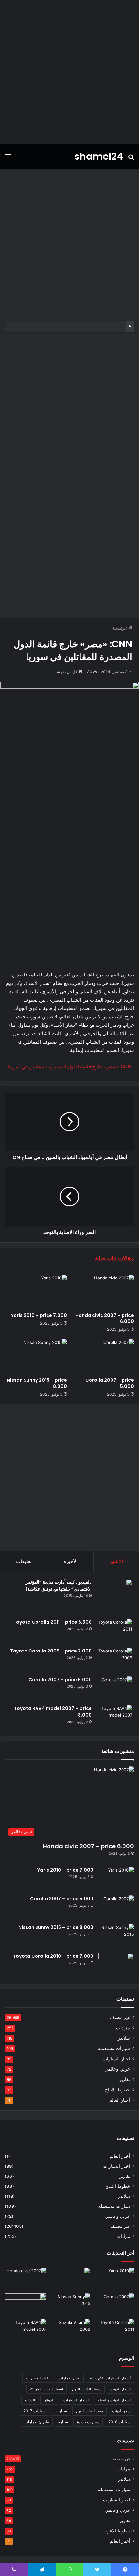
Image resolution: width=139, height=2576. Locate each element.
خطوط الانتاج (118, 2090)
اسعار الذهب (120, 2389)
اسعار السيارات (76, 2400)
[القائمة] (8, 159)
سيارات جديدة (88, 2422)
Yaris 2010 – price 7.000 (39, 1315)
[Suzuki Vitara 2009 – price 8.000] (69, 2331)
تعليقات (24, 1561)
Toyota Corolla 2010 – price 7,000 (53, 1956)
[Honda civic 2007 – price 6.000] (103, 1292)
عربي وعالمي (117, 2069)
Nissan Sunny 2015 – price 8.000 (37, 1383)
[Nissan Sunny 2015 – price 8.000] (36, 1357)
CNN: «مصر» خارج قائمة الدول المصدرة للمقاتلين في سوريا (70, 1067)
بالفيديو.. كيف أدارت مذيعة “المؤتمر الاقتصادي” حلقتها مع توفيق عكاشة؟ (59, 1586)
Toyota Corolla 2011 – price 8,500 (53, 1622)
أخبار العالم (120, 2100)
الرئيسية (120, 628)
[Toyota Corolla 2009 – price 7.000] (114, 1660)
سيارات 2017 (34, 2411)
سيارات (61, 2411)
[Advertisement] (69, 72)
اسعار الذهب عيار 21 (46, 2389)
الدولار (49, 2400)
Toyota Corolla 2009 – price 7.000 (51, 1651)
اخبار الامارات (69, 2378)
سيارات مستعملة (114, 2048)
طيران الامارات (37, 2422)
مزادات (123, 2028)
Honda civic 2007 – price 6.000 (105, 1318)
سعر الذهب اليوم (90, 2411)
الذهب (30, 2400)
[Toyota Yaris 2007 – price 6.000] (69, 2279)
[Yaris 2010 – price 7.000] (36, 1292)
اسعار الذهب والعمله (114, 2400)
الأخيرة (71, 1561)
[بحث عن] (131, 159)
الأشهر (116, 1561)
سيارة (63, 2422)
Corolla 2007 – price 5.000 (110, 1383)
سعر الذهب (121, 2411)
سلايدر (124, 2038)
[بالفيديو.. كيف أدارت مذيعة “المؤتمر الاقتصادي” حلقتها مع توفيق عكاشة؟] (114, 1597)
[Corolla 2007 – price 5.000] (103, 1357)
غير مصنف (120, 2017)
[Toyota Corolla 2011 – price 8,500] (114, 1631)
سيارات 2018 (119, 2422)
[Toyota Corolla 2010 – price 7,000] (116, 1965)
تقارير (124, 2079)
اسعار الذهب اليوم (87, 2389)
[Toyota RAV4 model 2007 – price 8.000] (114, 1717)
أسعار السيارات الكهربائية (110, 2378)
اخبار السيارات (116, 2059)
